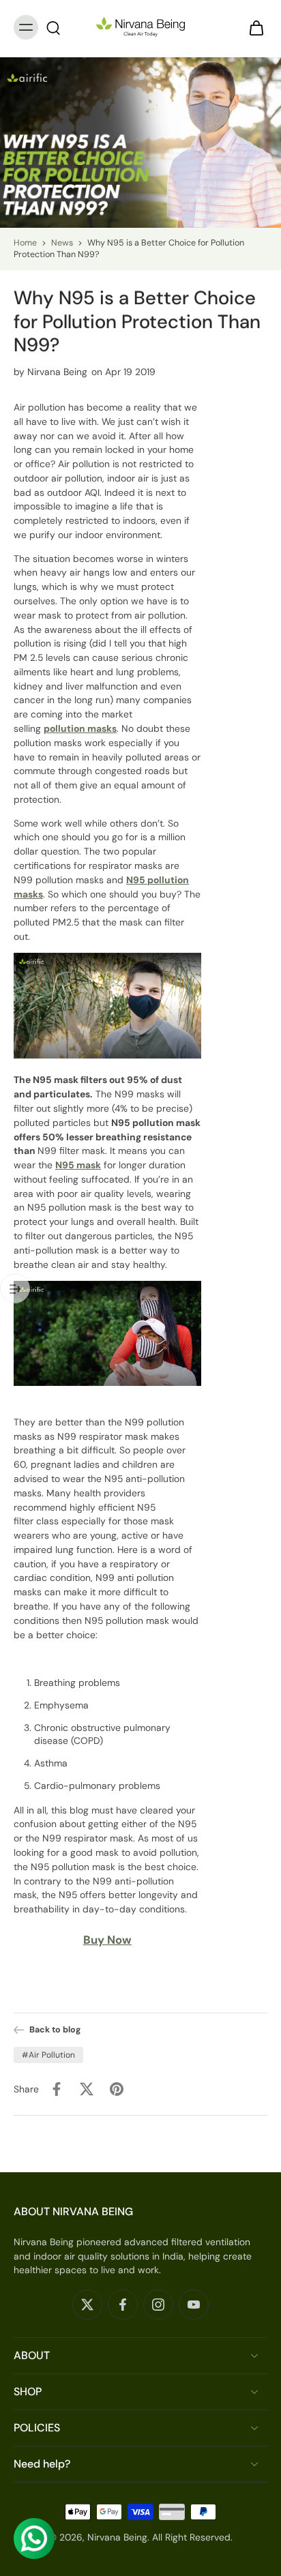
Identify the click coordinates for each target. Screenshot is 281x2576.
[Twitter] (87, 2305)
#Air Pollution (48, 2055)
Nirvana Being (117, 2537)
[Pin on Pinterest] (117, 2089)
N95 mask (78, 1165)
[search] (53, 27)
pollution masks (80, 728)
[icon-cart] (252, 27)
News (62, 243)
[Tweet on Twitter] (87, 2089)
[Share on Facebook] (57, 2089)
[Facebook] (123, 2305)
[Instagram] (158, 2305)
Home (25, 243)
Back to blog (55, 2030)
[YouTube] (194, 2305)
